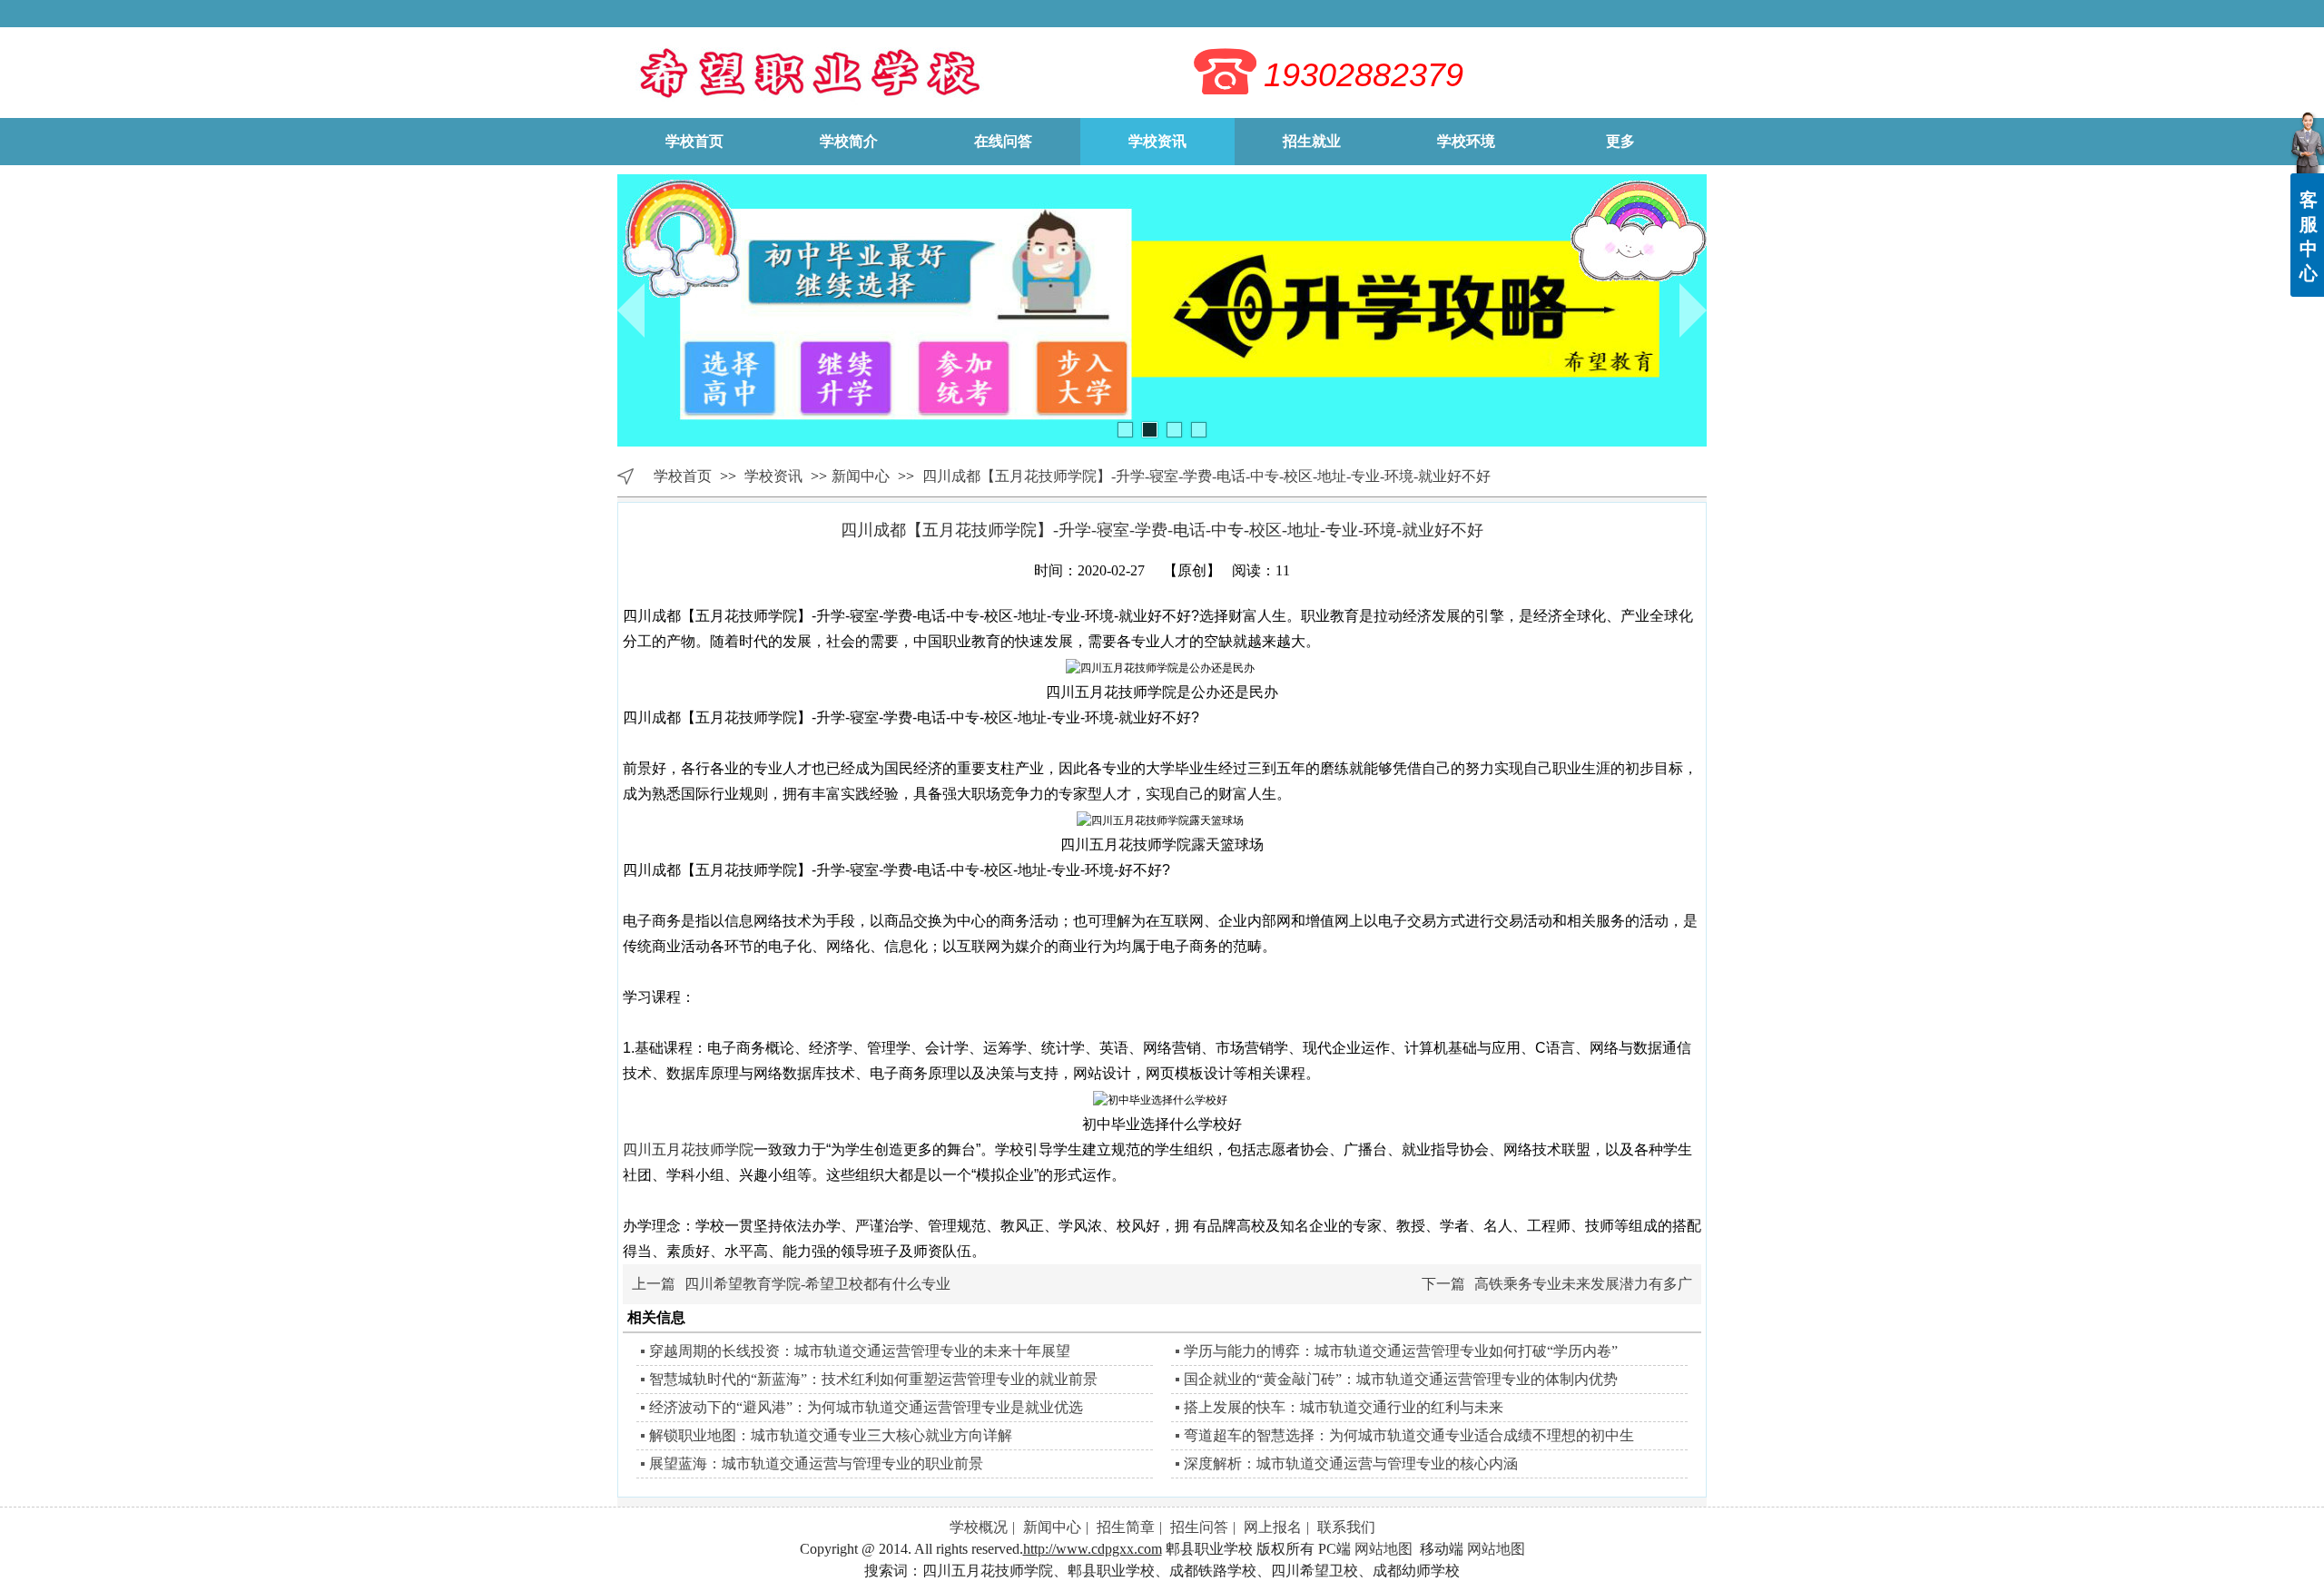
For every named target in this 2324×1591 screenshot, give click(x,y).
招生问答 (1199, 1527)
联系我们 (1346, 1527)
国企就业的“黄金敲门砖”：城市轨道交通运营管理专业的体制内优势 (1401, 1379)
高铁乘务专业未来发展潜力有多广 (1583, 1284)
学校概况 (979, 1527)
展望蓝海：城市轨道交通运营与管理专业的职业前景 (816, 1463)
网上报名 (1273, 1527)
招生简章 (1126, 1527)
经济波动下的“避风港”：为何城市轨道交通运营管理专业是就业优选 (866, 1407)
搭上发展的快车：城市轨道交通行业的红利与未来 (1344, 1407)
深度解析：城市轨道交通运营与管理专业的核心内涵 (1351, 1463)
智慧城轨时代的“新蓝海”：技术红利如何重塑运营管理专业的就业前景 (873, 1379)
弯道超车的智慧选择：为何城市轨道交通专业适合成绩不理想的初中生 (1409, 1435)
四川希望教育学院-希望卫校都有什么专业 (817, 1284)
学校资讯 (775, 476)
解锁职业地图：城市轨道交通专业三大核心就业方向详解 (831, 1435)
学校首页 (683, 476)
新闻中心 (861, 476)
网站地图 (1384, 1549)
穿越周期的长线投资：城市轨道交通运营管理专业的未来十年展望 (860, 1351)
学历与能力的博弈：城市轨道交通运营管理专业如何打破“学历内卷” (1401, 1351)
